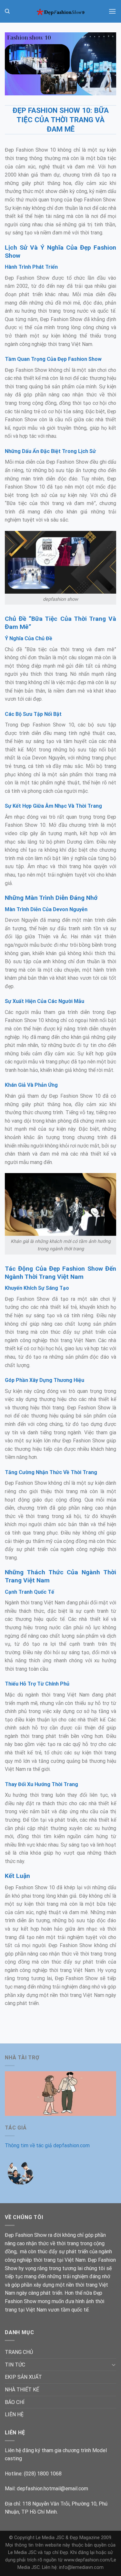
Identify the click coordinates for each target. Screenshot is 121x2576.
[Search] (7, 11)
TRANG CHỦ (19, 2352)
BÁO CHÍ (15, 2402)
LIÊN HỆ (14, 2414)
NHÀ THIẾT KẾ (22, 2390)
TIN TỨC (15, 2365)
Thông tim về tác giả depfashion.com (47, 2145)
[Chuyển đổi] (114, 2365)
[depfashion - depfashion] (61, 11)
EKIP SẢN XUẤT (23, 2377)
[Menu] (112, 11)
